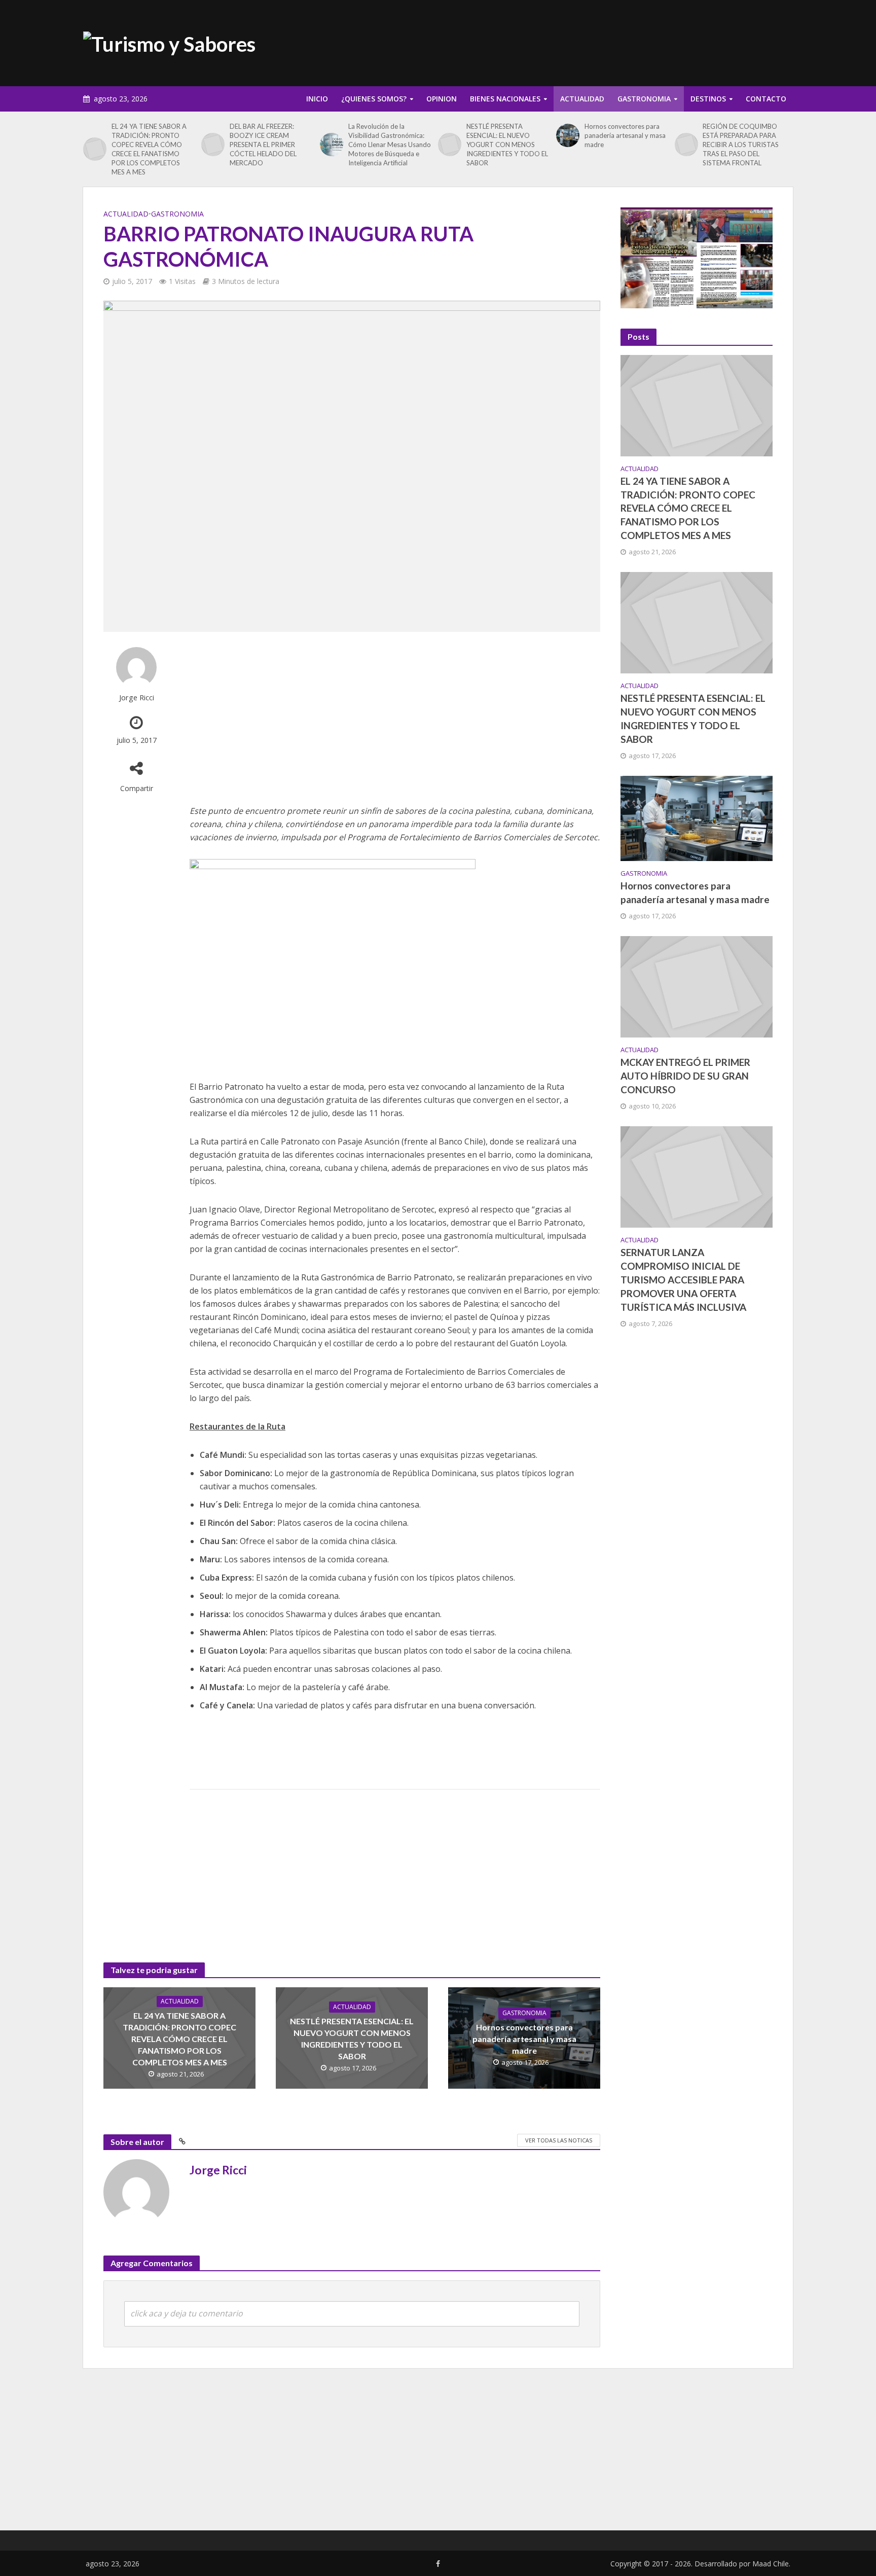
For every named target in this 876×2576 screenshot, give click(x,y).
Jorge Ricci (137, 697)
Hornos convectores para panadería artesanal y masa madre (625, 135)
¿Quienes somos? (374, 99)
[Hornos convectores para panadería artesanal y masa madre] (568, 135)
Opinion (442, 99)
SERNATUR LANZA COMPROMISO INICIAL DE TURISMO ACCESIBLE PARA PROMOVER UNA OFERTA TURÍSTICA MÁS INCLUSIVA (683, 1280)
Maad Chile (771, 2564)
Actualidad (582, 99)
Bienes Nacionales (505, 99)
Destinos (708, 99)
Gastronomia (644, 99)
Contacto (766, 99)
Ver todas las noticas (559, 2140)
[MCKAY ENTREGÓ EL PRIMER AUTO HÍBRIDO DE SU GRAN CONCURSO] (697, 986)
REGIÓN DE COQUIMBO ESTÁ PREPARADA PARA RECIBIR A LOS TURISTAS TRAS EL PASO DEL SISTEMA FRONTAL (741, 145)
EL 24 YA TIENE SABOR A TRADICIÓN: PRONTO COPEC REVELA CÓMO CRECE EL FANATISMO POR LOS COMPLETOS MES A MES (149, 149)
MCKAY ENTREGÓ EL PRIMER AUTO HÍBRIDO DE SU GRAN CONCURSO (685, 1076)
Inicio (317, 99)
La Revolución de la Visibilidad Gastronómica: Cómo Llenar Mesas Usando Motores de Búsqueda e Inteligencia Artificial (390, 145)
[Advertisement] (608, 41)
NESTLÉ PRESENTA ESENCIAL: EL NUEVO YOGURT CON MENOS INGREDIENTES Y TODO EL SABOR (507, 145)
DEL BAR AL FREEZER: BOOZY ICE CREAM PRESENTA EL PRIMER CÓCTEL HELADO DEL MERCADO (263, 145)
